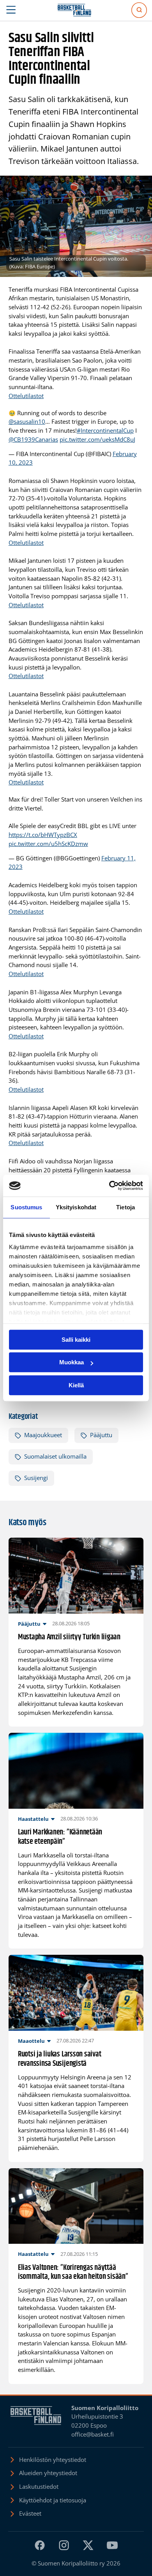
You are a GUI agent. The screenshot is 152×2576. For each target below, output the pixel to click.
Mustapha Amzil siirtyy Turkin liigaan (69, 1637)
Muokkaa (72, 1362)
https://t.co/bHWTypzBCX (43, 835)
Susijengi (36, 1478)
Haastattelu (33, 1819)
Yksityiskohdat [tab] (76, 1207)
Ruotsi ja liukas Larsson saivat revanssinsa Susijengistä (60, 2059)
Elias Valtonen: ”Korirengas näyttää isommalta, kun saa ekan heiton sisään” (73, 2272)
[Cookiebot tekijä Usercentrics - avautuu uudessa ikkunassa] (109, 1186)
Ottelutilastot (26, 396)
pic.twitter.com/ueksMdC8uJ (97, 440)
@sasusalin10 (27, 422)
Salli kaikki (76, 1340)
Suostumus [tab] (26, 1207)
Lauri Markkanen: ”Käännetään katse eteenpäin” (60, 1837)
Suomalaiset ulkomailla (55, 1456)
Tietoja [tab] (125, 1207)
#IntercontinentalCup (105, 431)
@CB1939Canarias (33, 440)
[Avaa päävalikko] (11, 10)
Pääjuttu (101, 1435)
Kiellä (76, 1385)
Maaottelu (31, 2041)
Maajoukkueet (43, 1435)
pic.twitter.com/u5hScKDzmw (48, 844)
